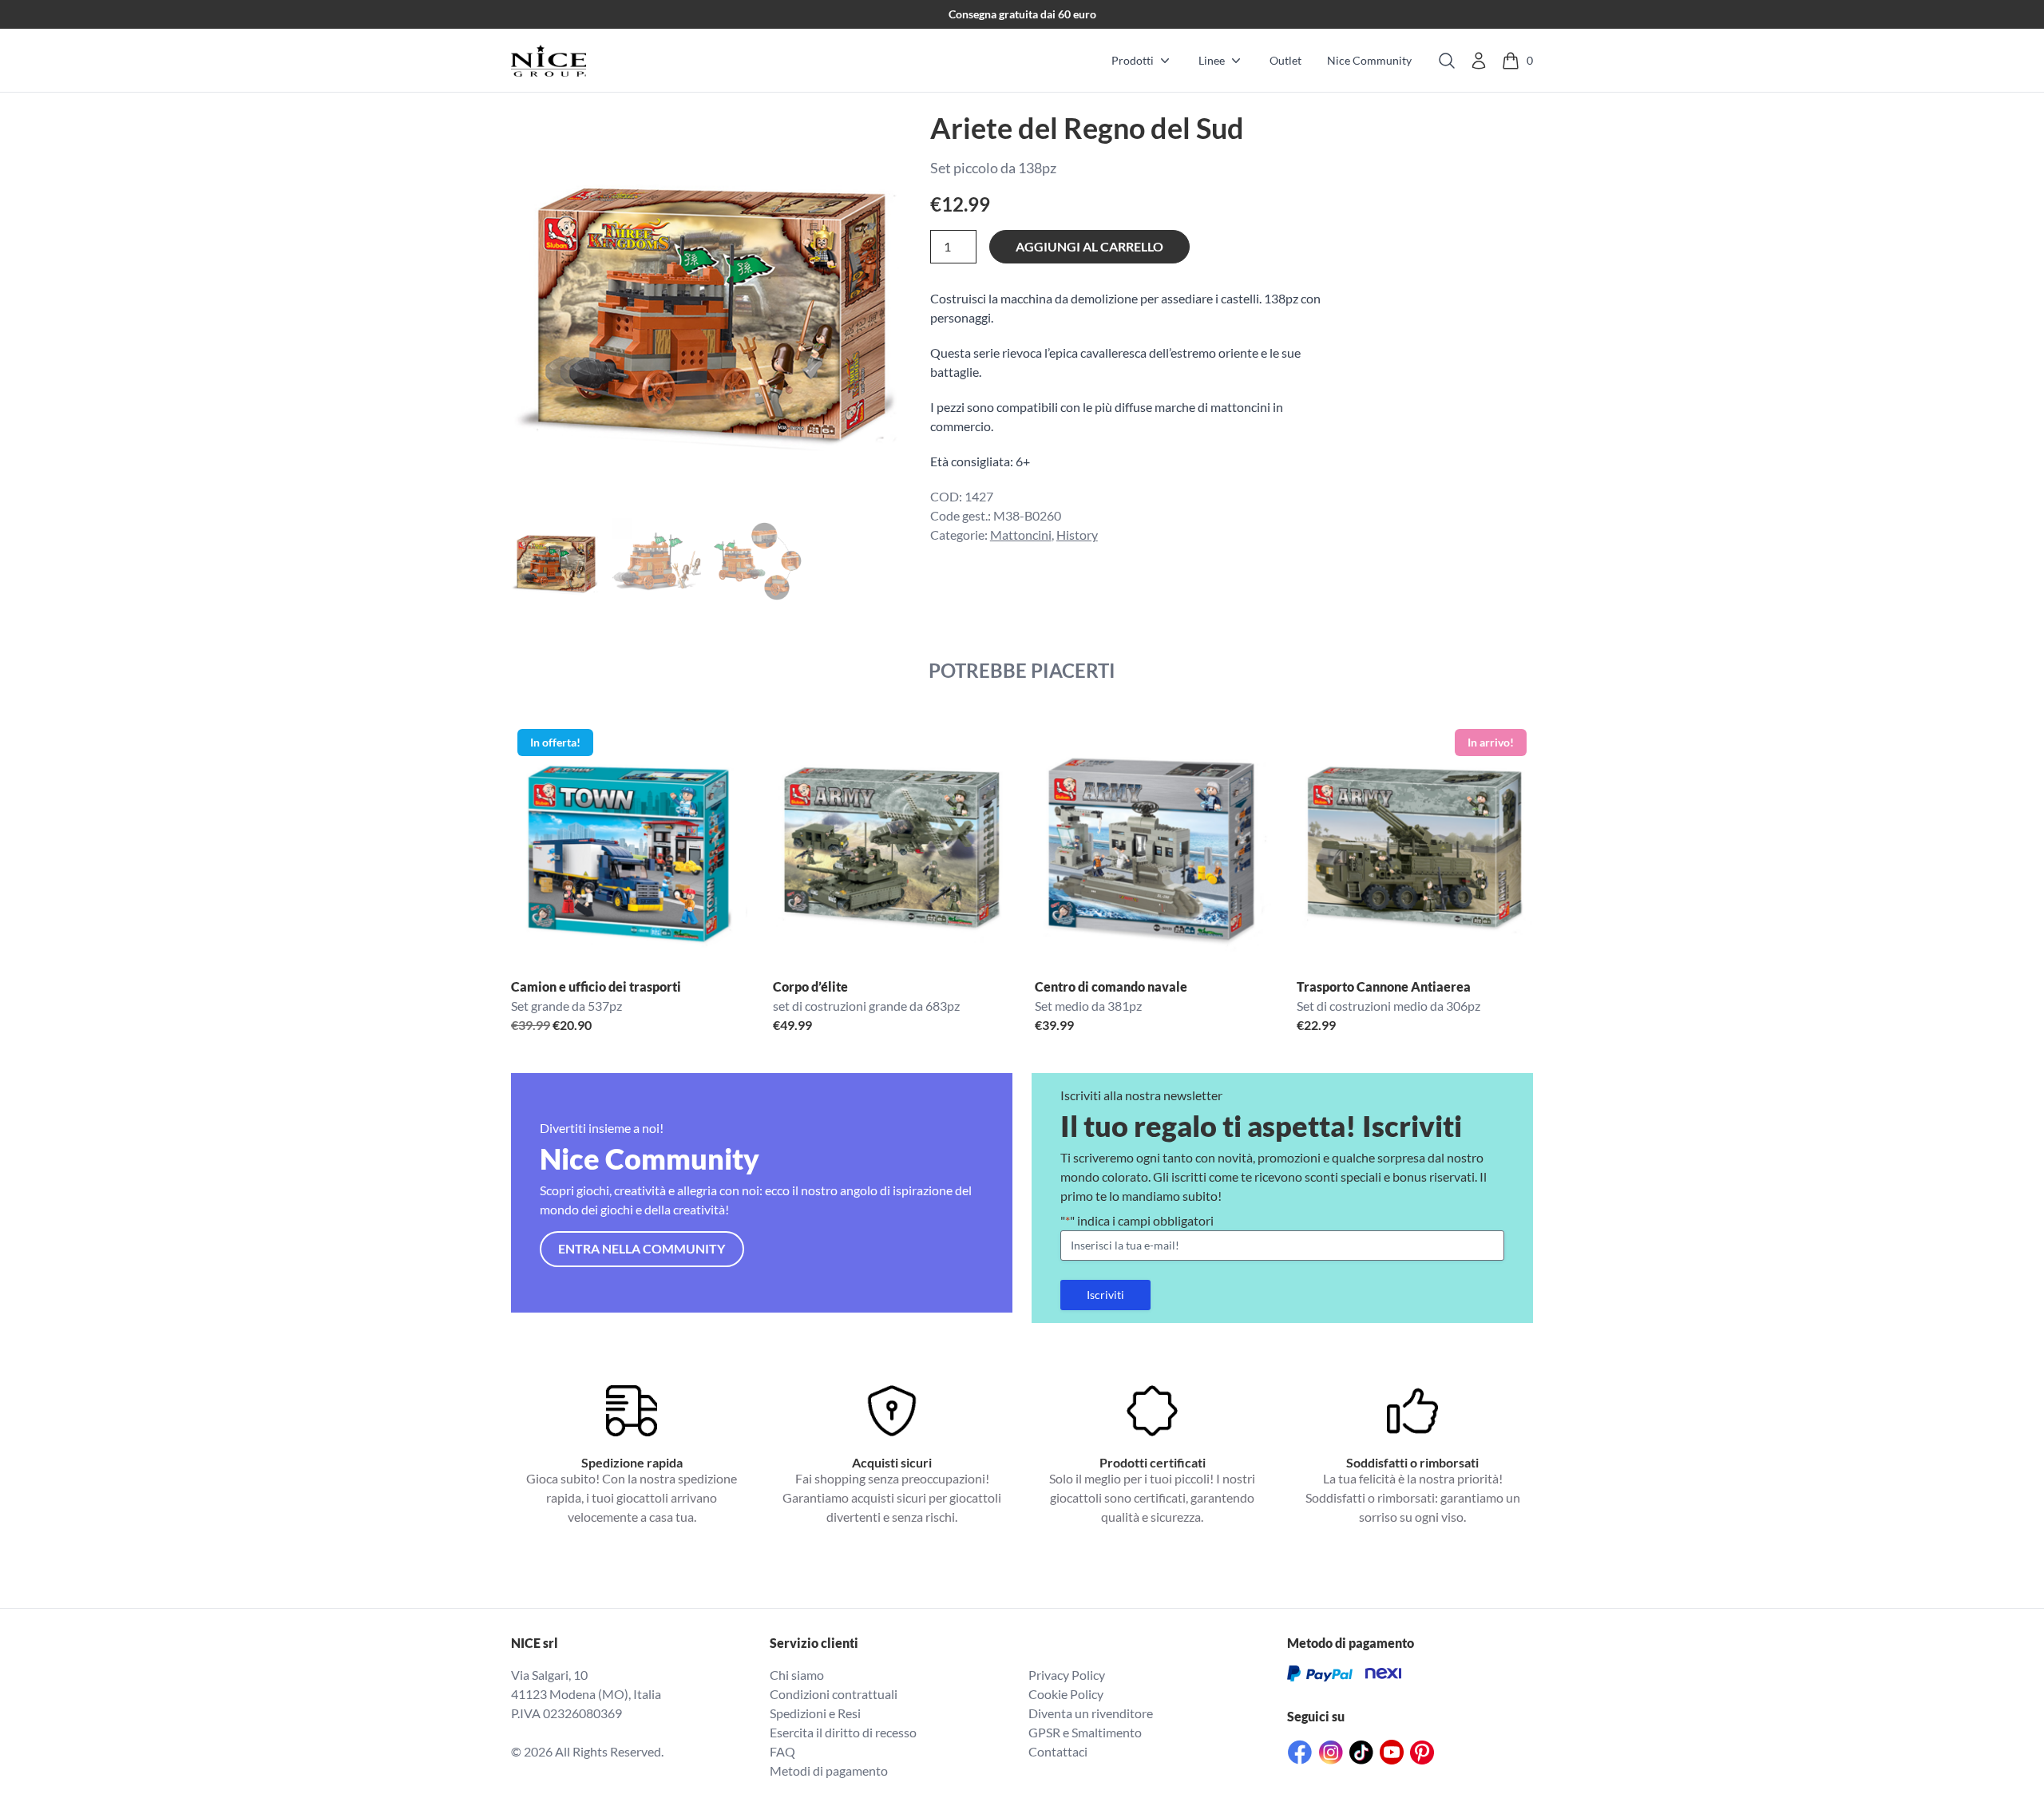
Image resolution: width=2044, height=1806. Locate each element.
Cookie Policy (1066, 1694)
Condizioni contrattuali (834, 1694)
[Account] (1479, 61)
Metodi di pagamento (829, 1770)
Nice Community (1369, 60)
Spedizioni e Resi (815, 1713)
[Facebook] (1300, 1752)
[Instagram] (1331, 1753)
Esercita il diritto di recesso (843, 1732)
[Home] (549, 61)
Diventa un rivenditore (1091, 1713)
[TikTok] (1361, 1753)
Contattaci (1058, 1751)
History (1077, 535)
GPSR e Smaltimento (1085, 1732)
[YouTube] (1392, 1752)
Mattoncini (1021, 535)
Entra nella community (642, 1248)
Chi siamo (797, 1675)
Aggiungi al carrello (1089, 246)
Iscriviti (1105, 1295)
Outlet (1285, 60)
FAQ (782, 1751)
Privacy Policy (1067, 1675)
